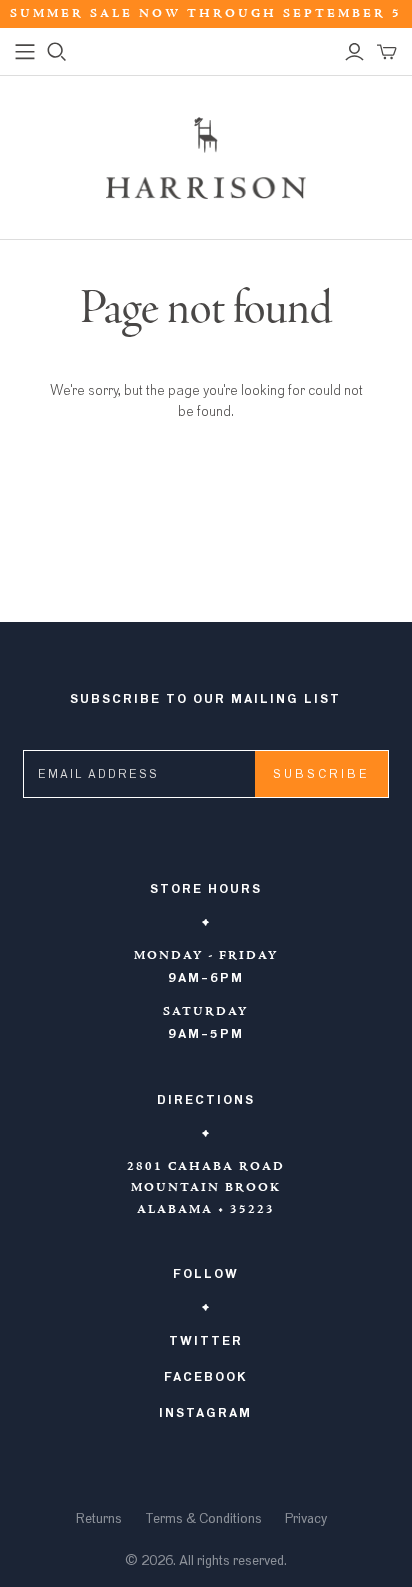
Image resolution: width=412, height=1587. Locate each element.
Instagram (205, 1413)
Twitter (206, 1341)
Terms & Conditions (203, 1519)
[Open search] (57, 52)
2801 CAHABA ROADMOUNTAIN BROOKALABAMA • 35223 (206, 1188)
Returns (99, 1519)
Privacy (306, 1519)
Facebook (206, 1377)
